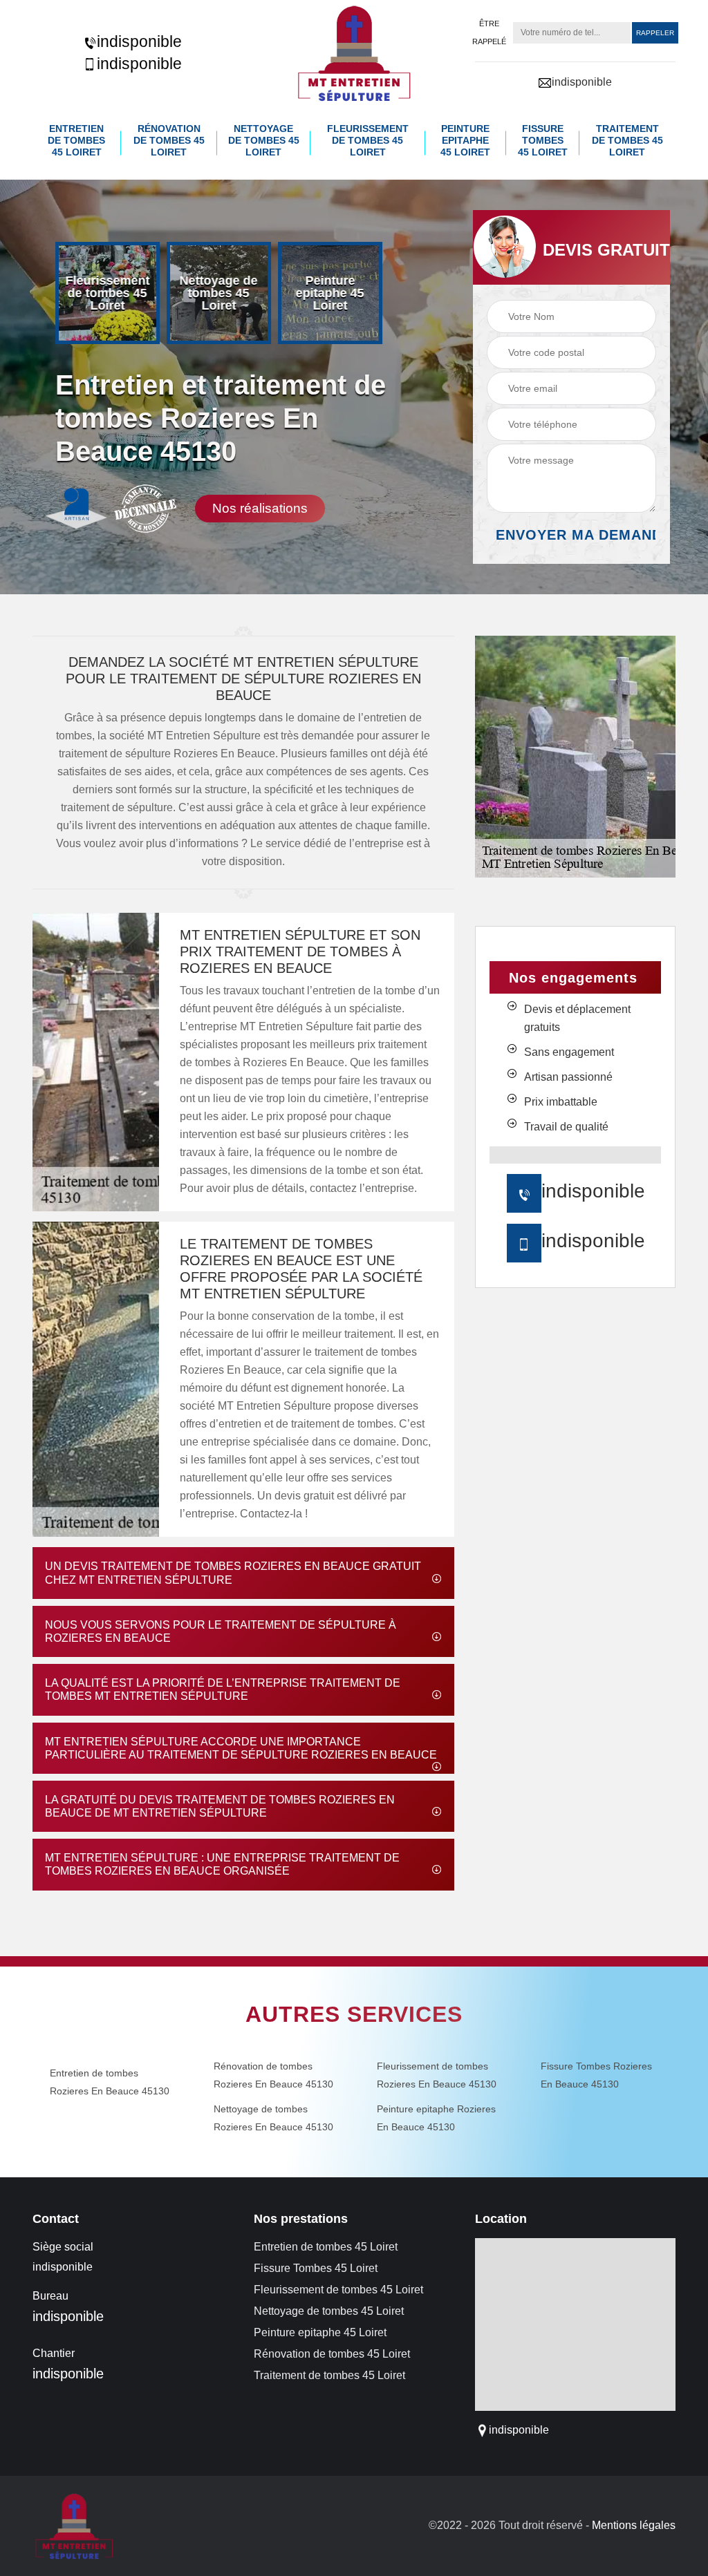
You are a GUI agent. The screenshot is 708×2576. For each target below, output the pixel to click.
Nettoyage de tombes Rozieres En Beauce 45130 (273, 2118)
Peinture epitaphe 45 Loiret (465, 140)
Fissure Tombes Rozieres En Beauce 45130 (596, 2075)
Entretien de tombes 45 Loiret (76, 140)
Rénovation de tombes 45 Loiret (169, 140)
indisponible (139, 41)
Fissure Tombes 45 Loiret (543, 140)
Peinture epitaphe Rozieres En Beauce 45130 (436, 2118)
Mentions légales (634, 2525)
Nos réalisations (260, 508)
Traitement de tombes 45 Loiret (627, 140)
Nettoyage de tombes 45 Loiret (264, 140)
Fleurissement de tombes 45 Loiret (368, 140)
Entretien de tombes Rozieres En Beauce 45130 (110, 2082)
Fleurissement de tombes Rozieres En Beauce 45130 (437, 2075)
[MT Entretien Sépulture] (354, 53)
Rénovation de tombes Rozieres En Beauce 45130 (273, 2075)
